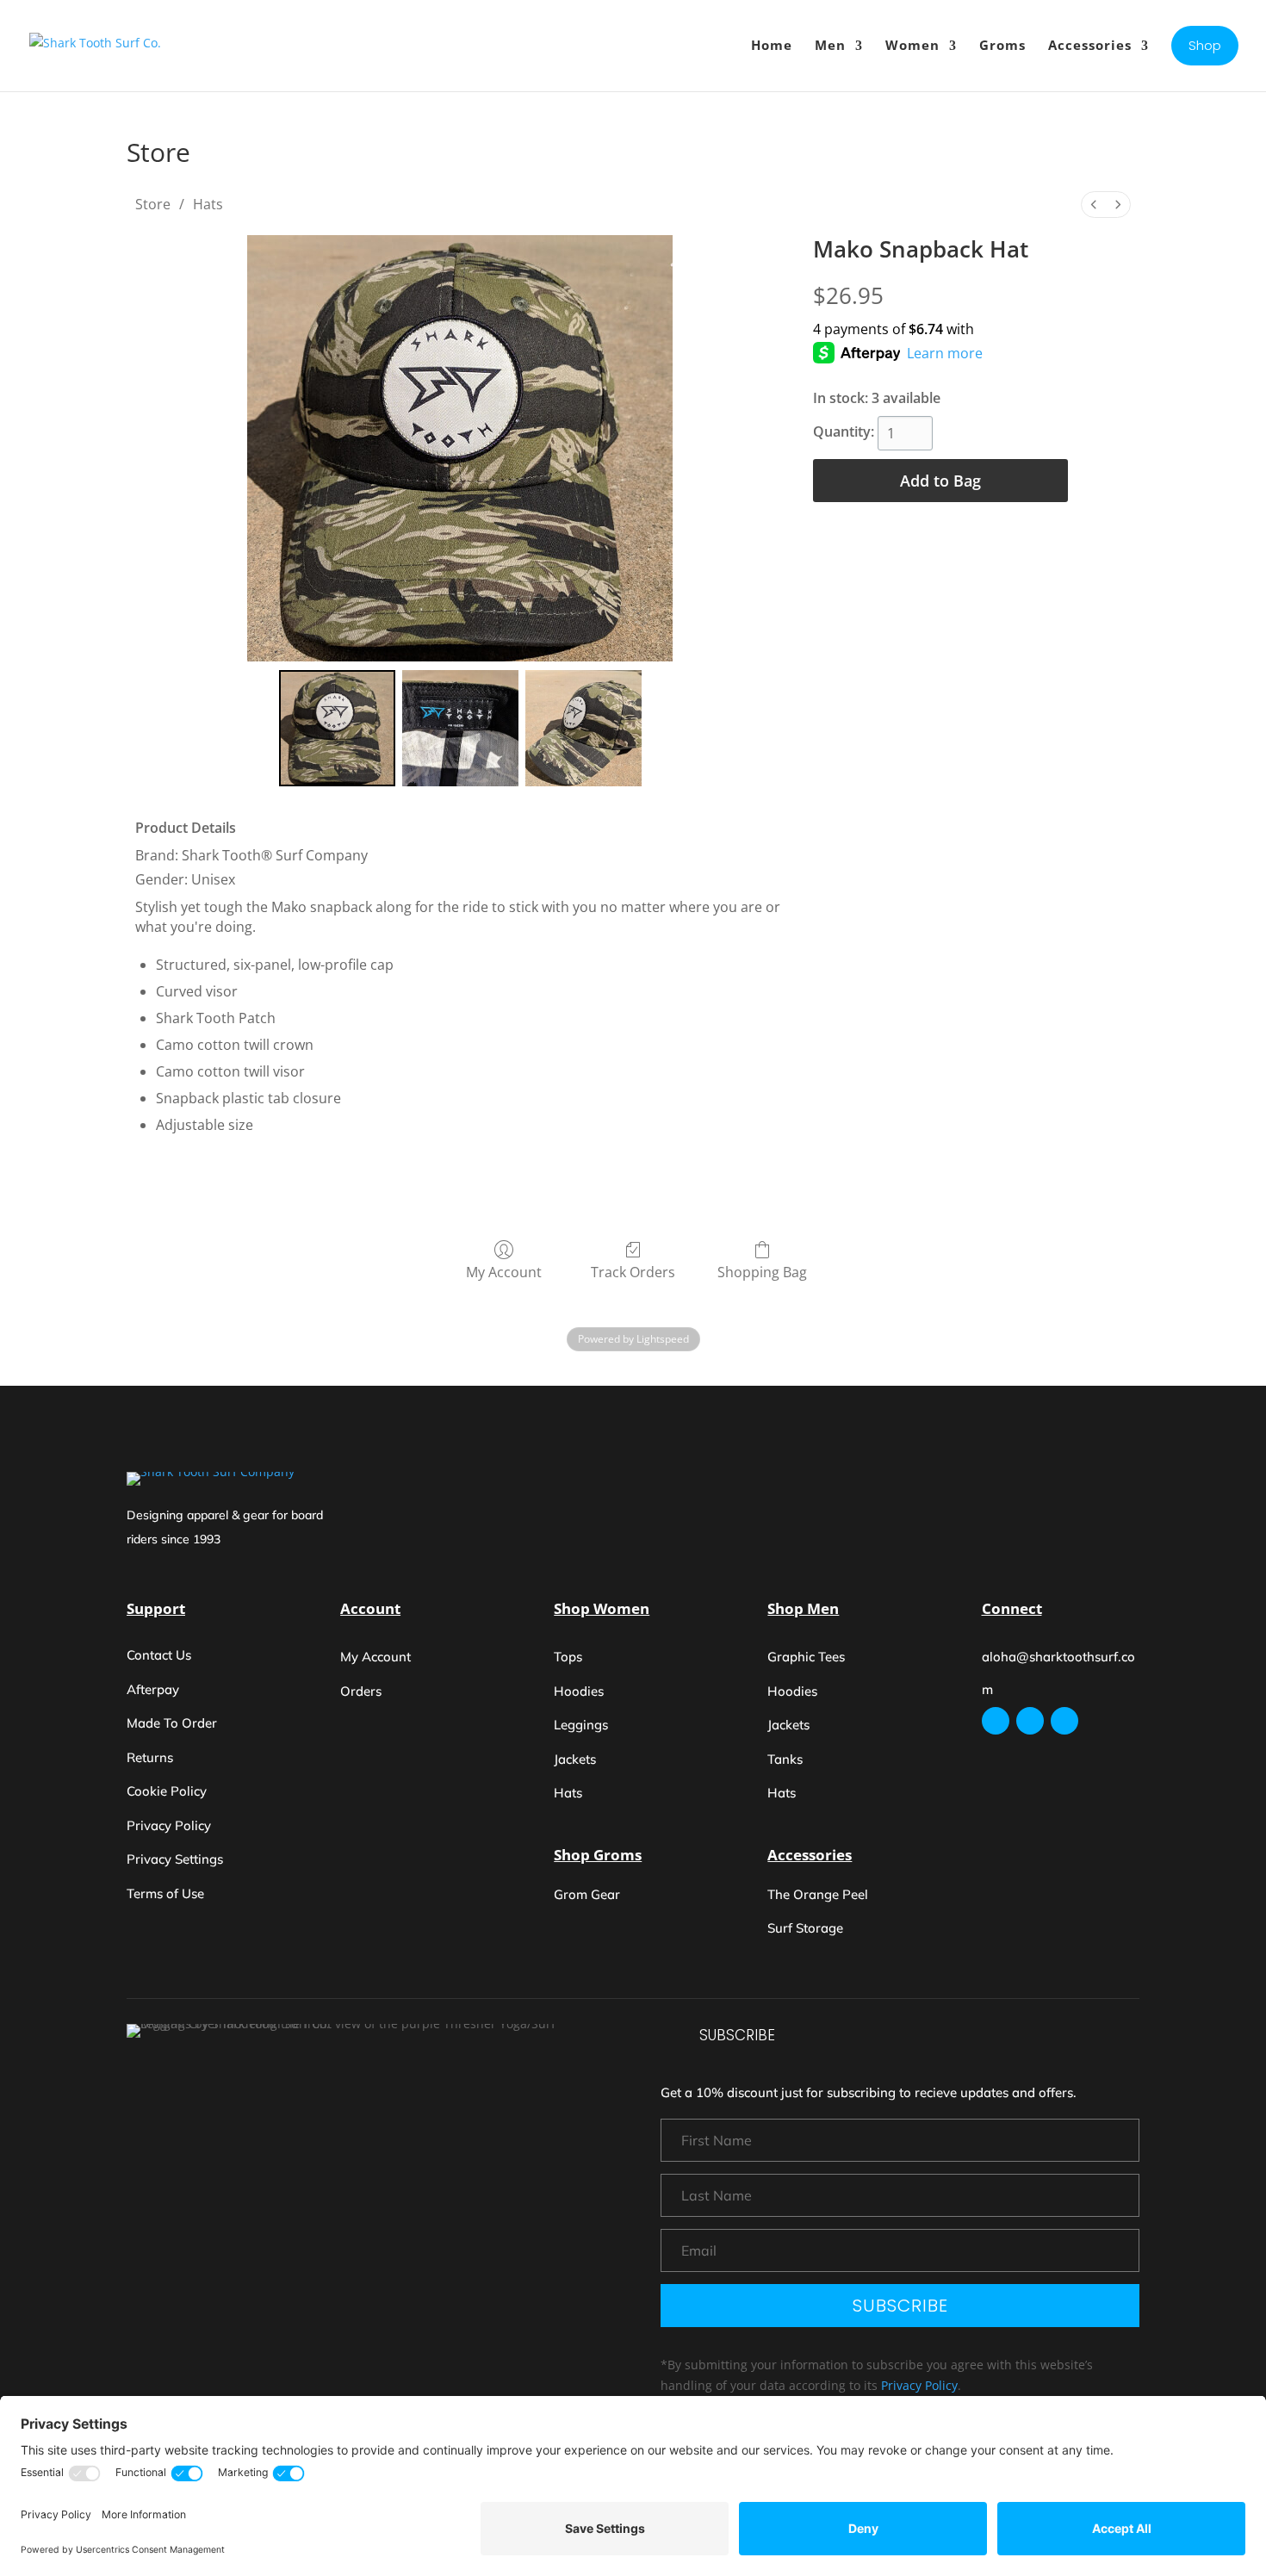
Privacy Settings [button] (175, 1859)
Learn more (945, 353)
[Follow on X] (1064, 1721)
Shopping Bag (762, 1272)
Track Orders (633, 1272)
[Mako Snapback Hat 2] (583, 728)
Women (912, 45)
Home (772, 45)
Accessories (1090, 45)
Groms (1002, 45)
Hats (208, 204)
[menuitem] (1094, 205)
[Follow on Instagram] (996, 1721)
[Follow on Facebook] (1030, 1721)
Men (830, 45)
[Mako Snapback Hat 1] (460, 728)
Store (153, 204)
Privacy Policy (919, 2385)
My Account (504, 1272)
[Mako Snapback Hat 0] (337, 728)
